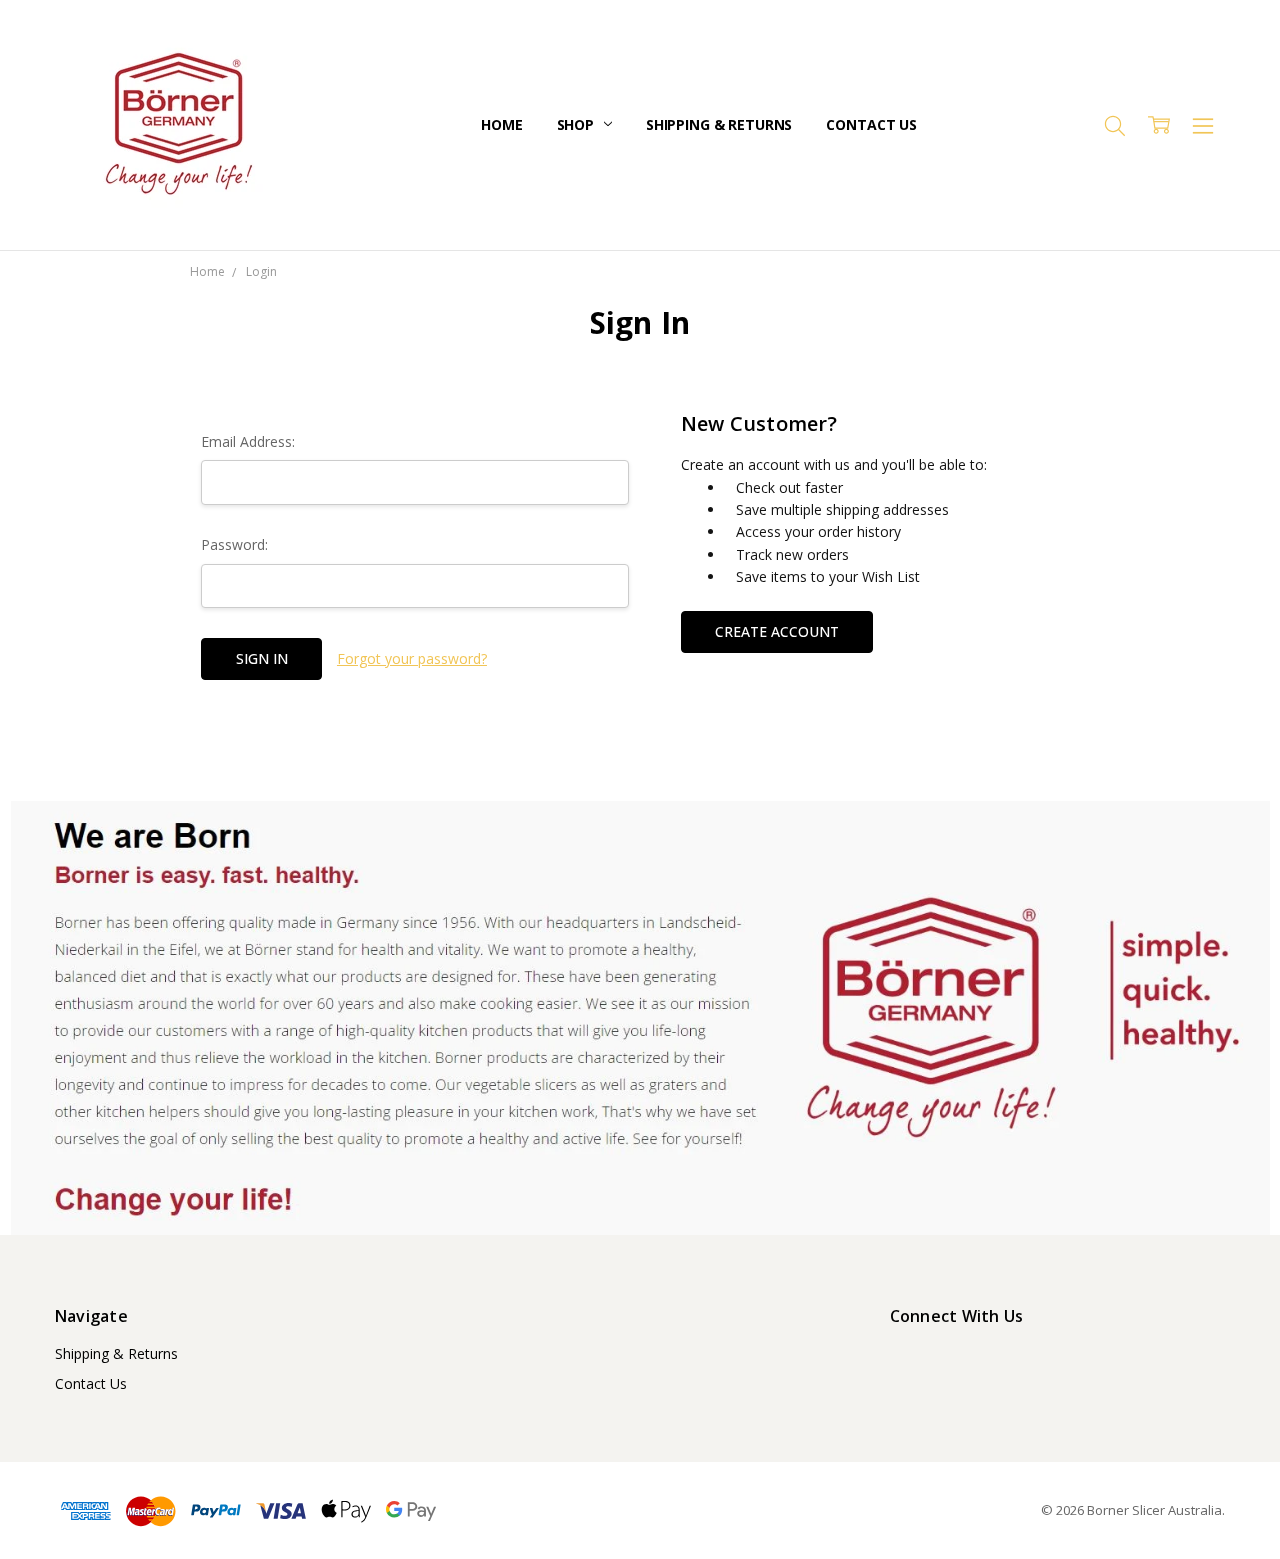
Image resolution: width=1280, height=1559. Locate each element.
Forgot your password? (412, 658)
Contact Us (871, 124)
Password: (234, 544)
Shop (577, 124)
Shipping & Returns (719, 124)
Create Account (777, 631)
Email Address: (248, 441)
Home (501, 124)
